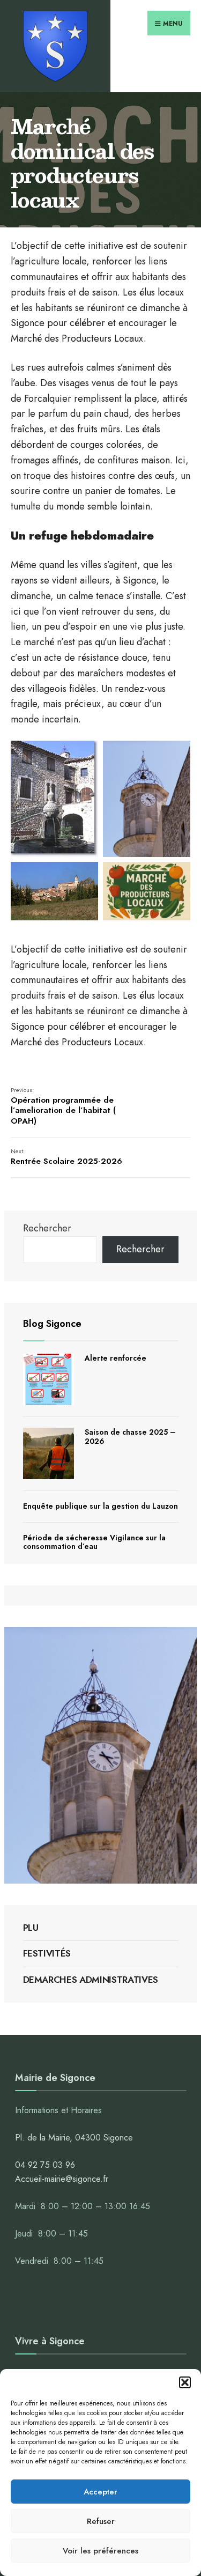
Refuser (101, 2521)
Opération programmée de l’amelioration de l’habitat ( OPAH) (63, 1106)
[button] (185, 2382)
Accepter (100, 2492)
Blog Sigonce (52, 1324)
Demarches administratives (91, 1980)
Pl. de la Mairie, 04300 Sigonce (74, 2138)
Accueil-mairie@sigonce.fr (62, 2179)
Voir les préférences (100, 2551)
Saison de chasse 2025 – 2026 (130, 1437)
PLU (31, 1928)
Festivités (47, 1953)
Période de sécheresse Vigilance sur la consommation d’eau (94, 1542)
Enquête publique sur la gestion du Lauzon (100, 1506)
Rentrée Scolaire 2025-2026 (66, 1157)
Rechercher (47, 1228)
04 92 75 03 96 (45, 2165)
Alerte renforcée (116, 1358)
